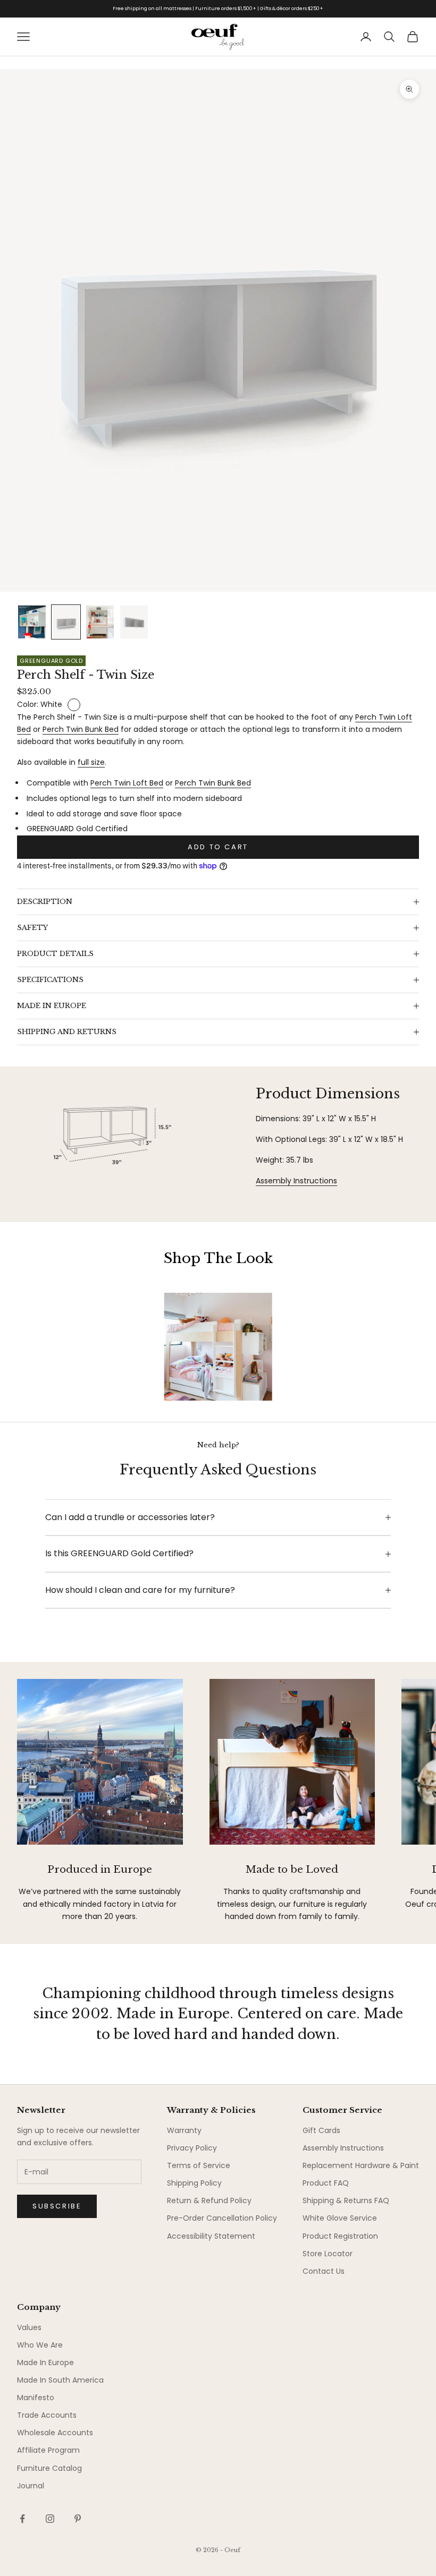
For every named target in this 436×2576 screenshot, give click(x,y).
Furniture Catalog (49, 2468)
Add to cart (218, 847)
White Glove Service (340, 2218)
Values (29, 2327)
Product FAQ (326, 2183)
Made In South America (60, 2380)
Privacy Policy (192, 2148)
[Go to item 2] (66, 622)
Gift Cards (321, 2130)
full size (91, 762)
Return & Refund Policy (209, 2200)
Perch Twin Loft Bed (127, 783)
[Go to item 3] (100, 622)
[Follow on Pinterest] (78, 2519)
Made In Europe (45, 2362)
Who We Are (40, 2345)
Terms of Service (199, 2165)
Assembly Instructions (296, 1181)
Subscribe (57, 2206)
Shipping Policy (194, 2183)
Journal (31, 2486)
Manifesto (36, 2398)
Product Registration (340, 2236)
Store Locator (328, 2254)
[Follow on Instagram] (50, 2519)
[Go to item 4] (134, 622)
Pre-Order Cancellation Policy (222, 2218)
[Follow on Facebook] (22, 2519)
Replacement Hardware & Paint (361, 2165)
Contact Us (324, 2271)
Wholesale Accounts (55, 2433)
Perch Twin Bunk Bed (81, 729)
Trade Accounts (47, 2415)
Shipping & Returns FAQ (346, 2200)
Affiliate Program (48, 2450)
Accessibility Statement (211, 2236)
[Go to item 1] (32, 622)
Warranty (184, 2130)
